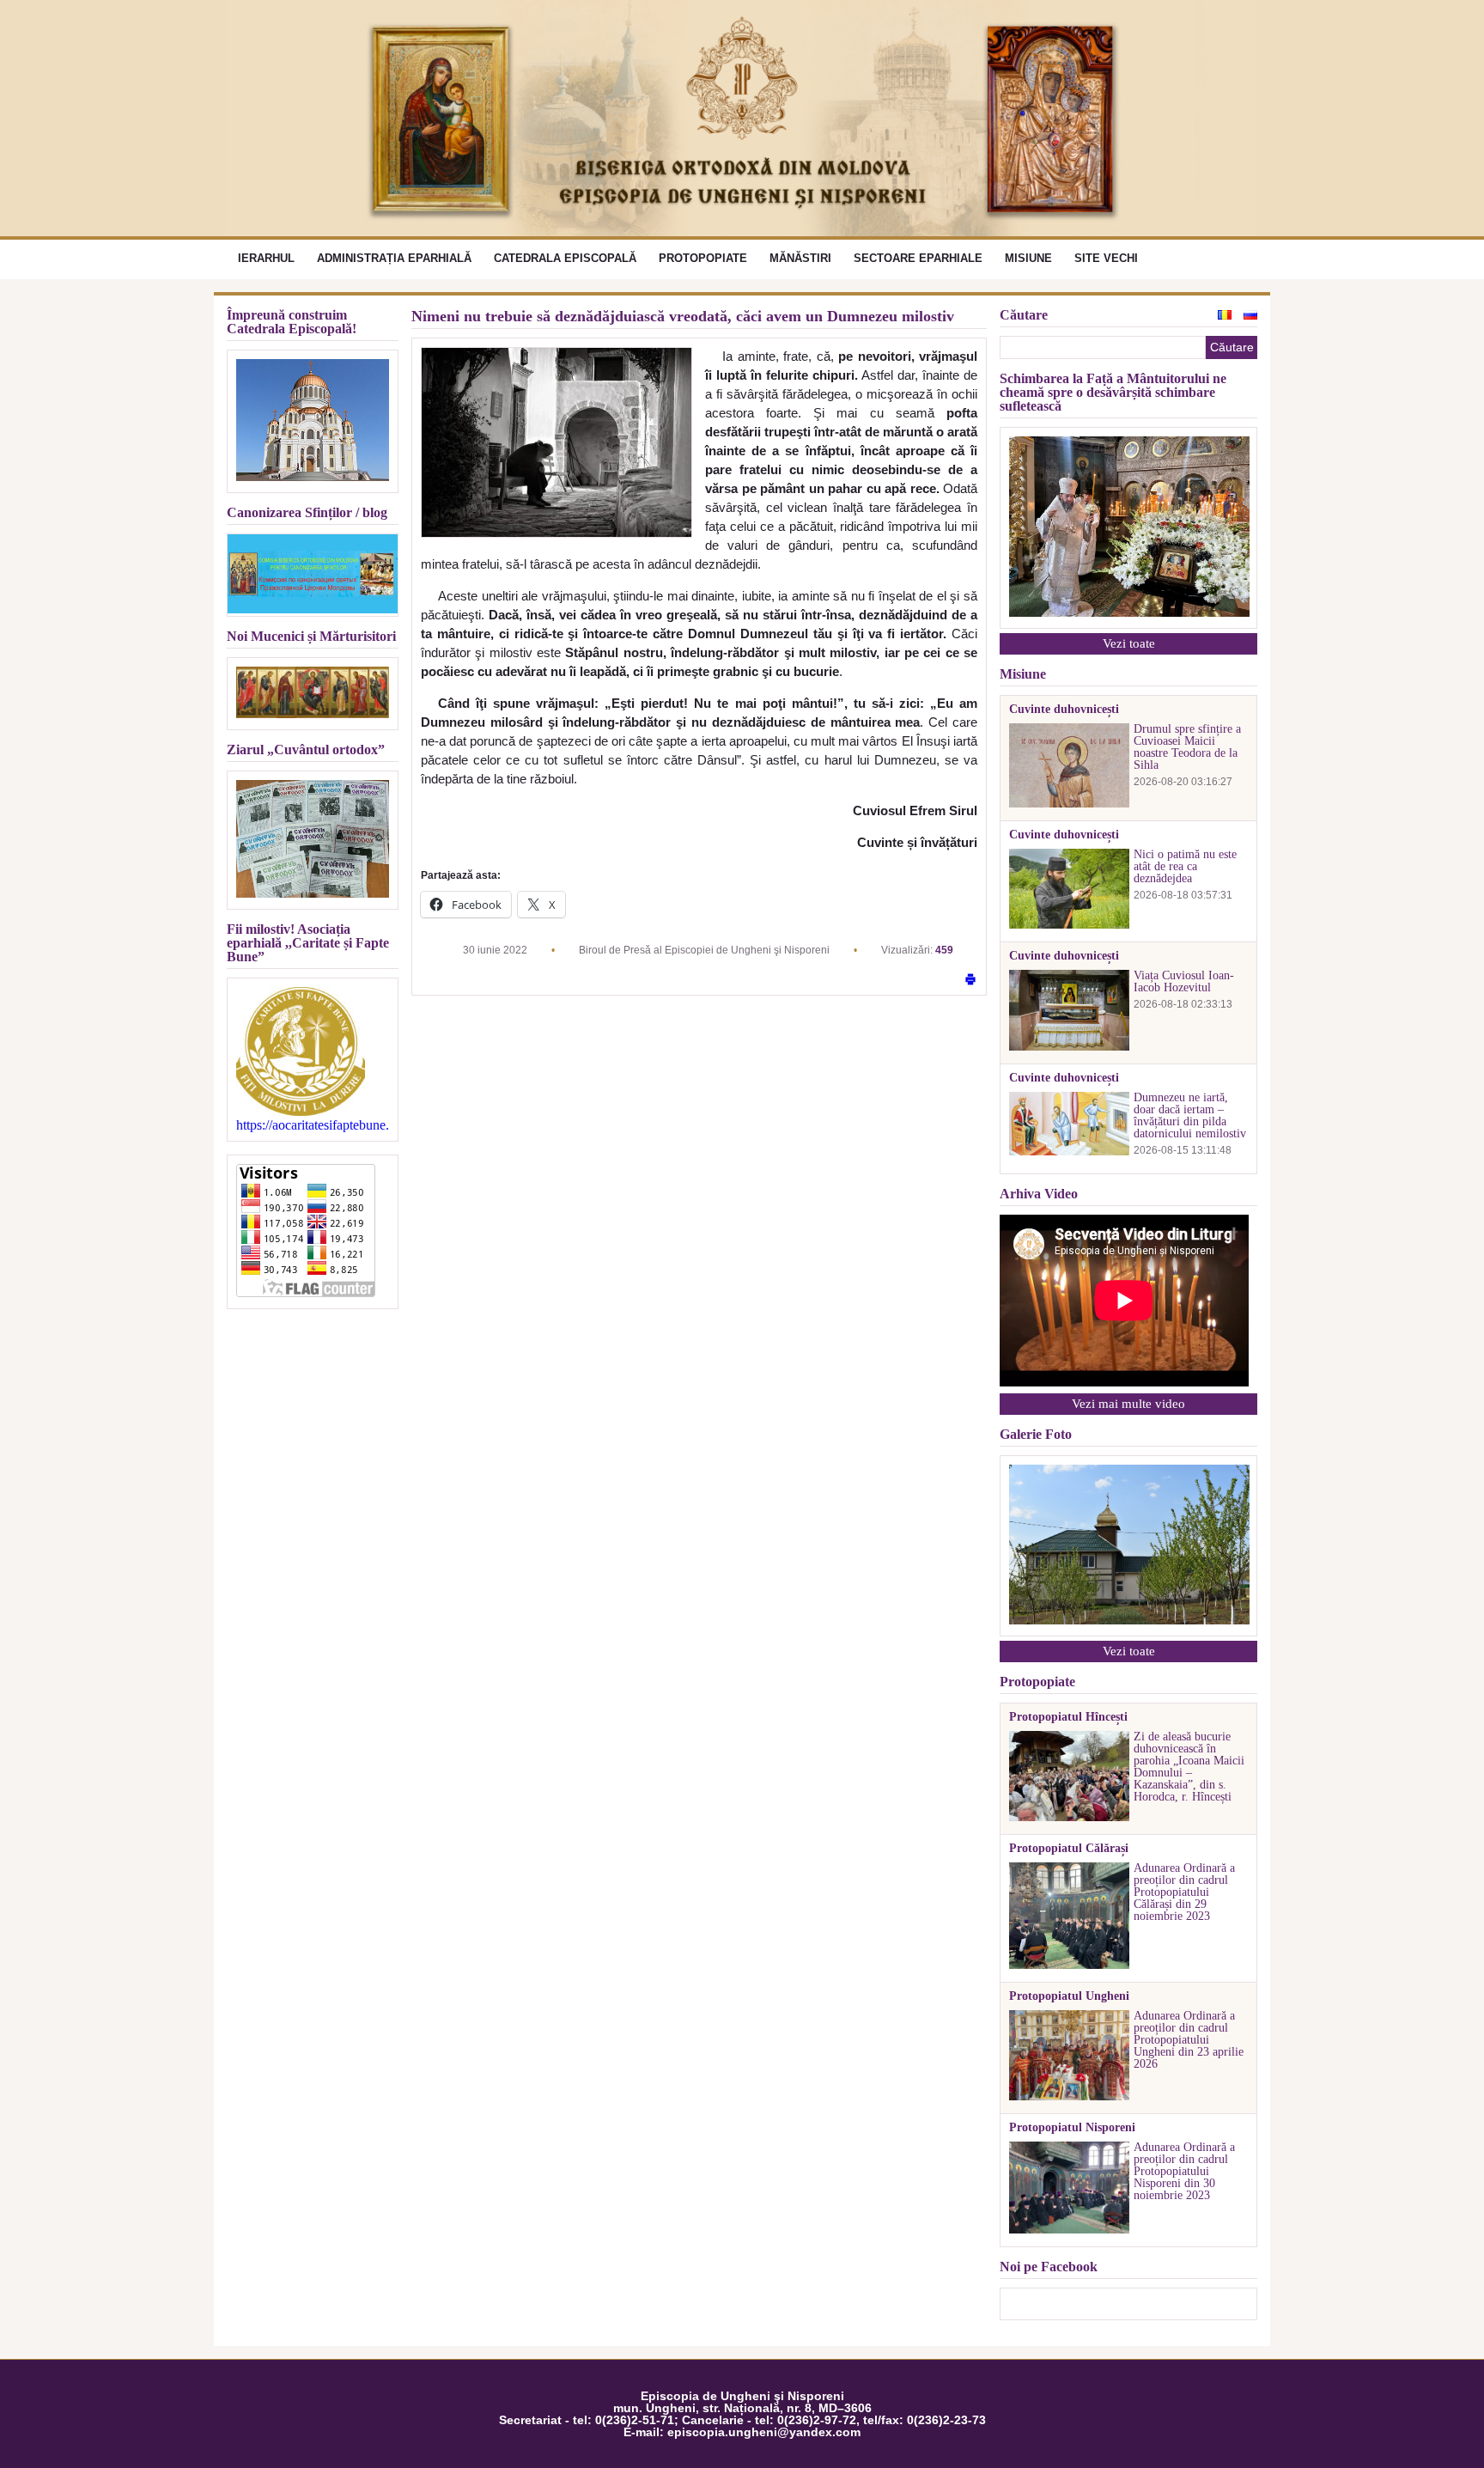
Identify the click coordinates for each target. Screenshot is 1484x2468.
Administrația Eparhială (394, 258)
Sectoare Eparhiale (918, 258)
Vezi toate (1129, 643)
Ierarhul (266, 258)
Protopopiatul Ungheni (1069, 1996)
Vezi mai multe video (1128, 1404)
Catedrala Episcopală (565, 258)
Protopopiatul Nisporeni (1072, 2128)
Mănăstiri (800, 258)
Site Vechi (1106, 258)
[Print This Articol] (970, 981)
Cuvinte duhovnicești (1064, 710)
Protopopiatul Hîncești (1068, 1717)
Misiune (1028, 258)
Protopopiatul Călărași (1069, 1849)
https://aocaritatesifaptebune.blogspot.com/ (313, 1125)
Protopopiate (703, 258)
